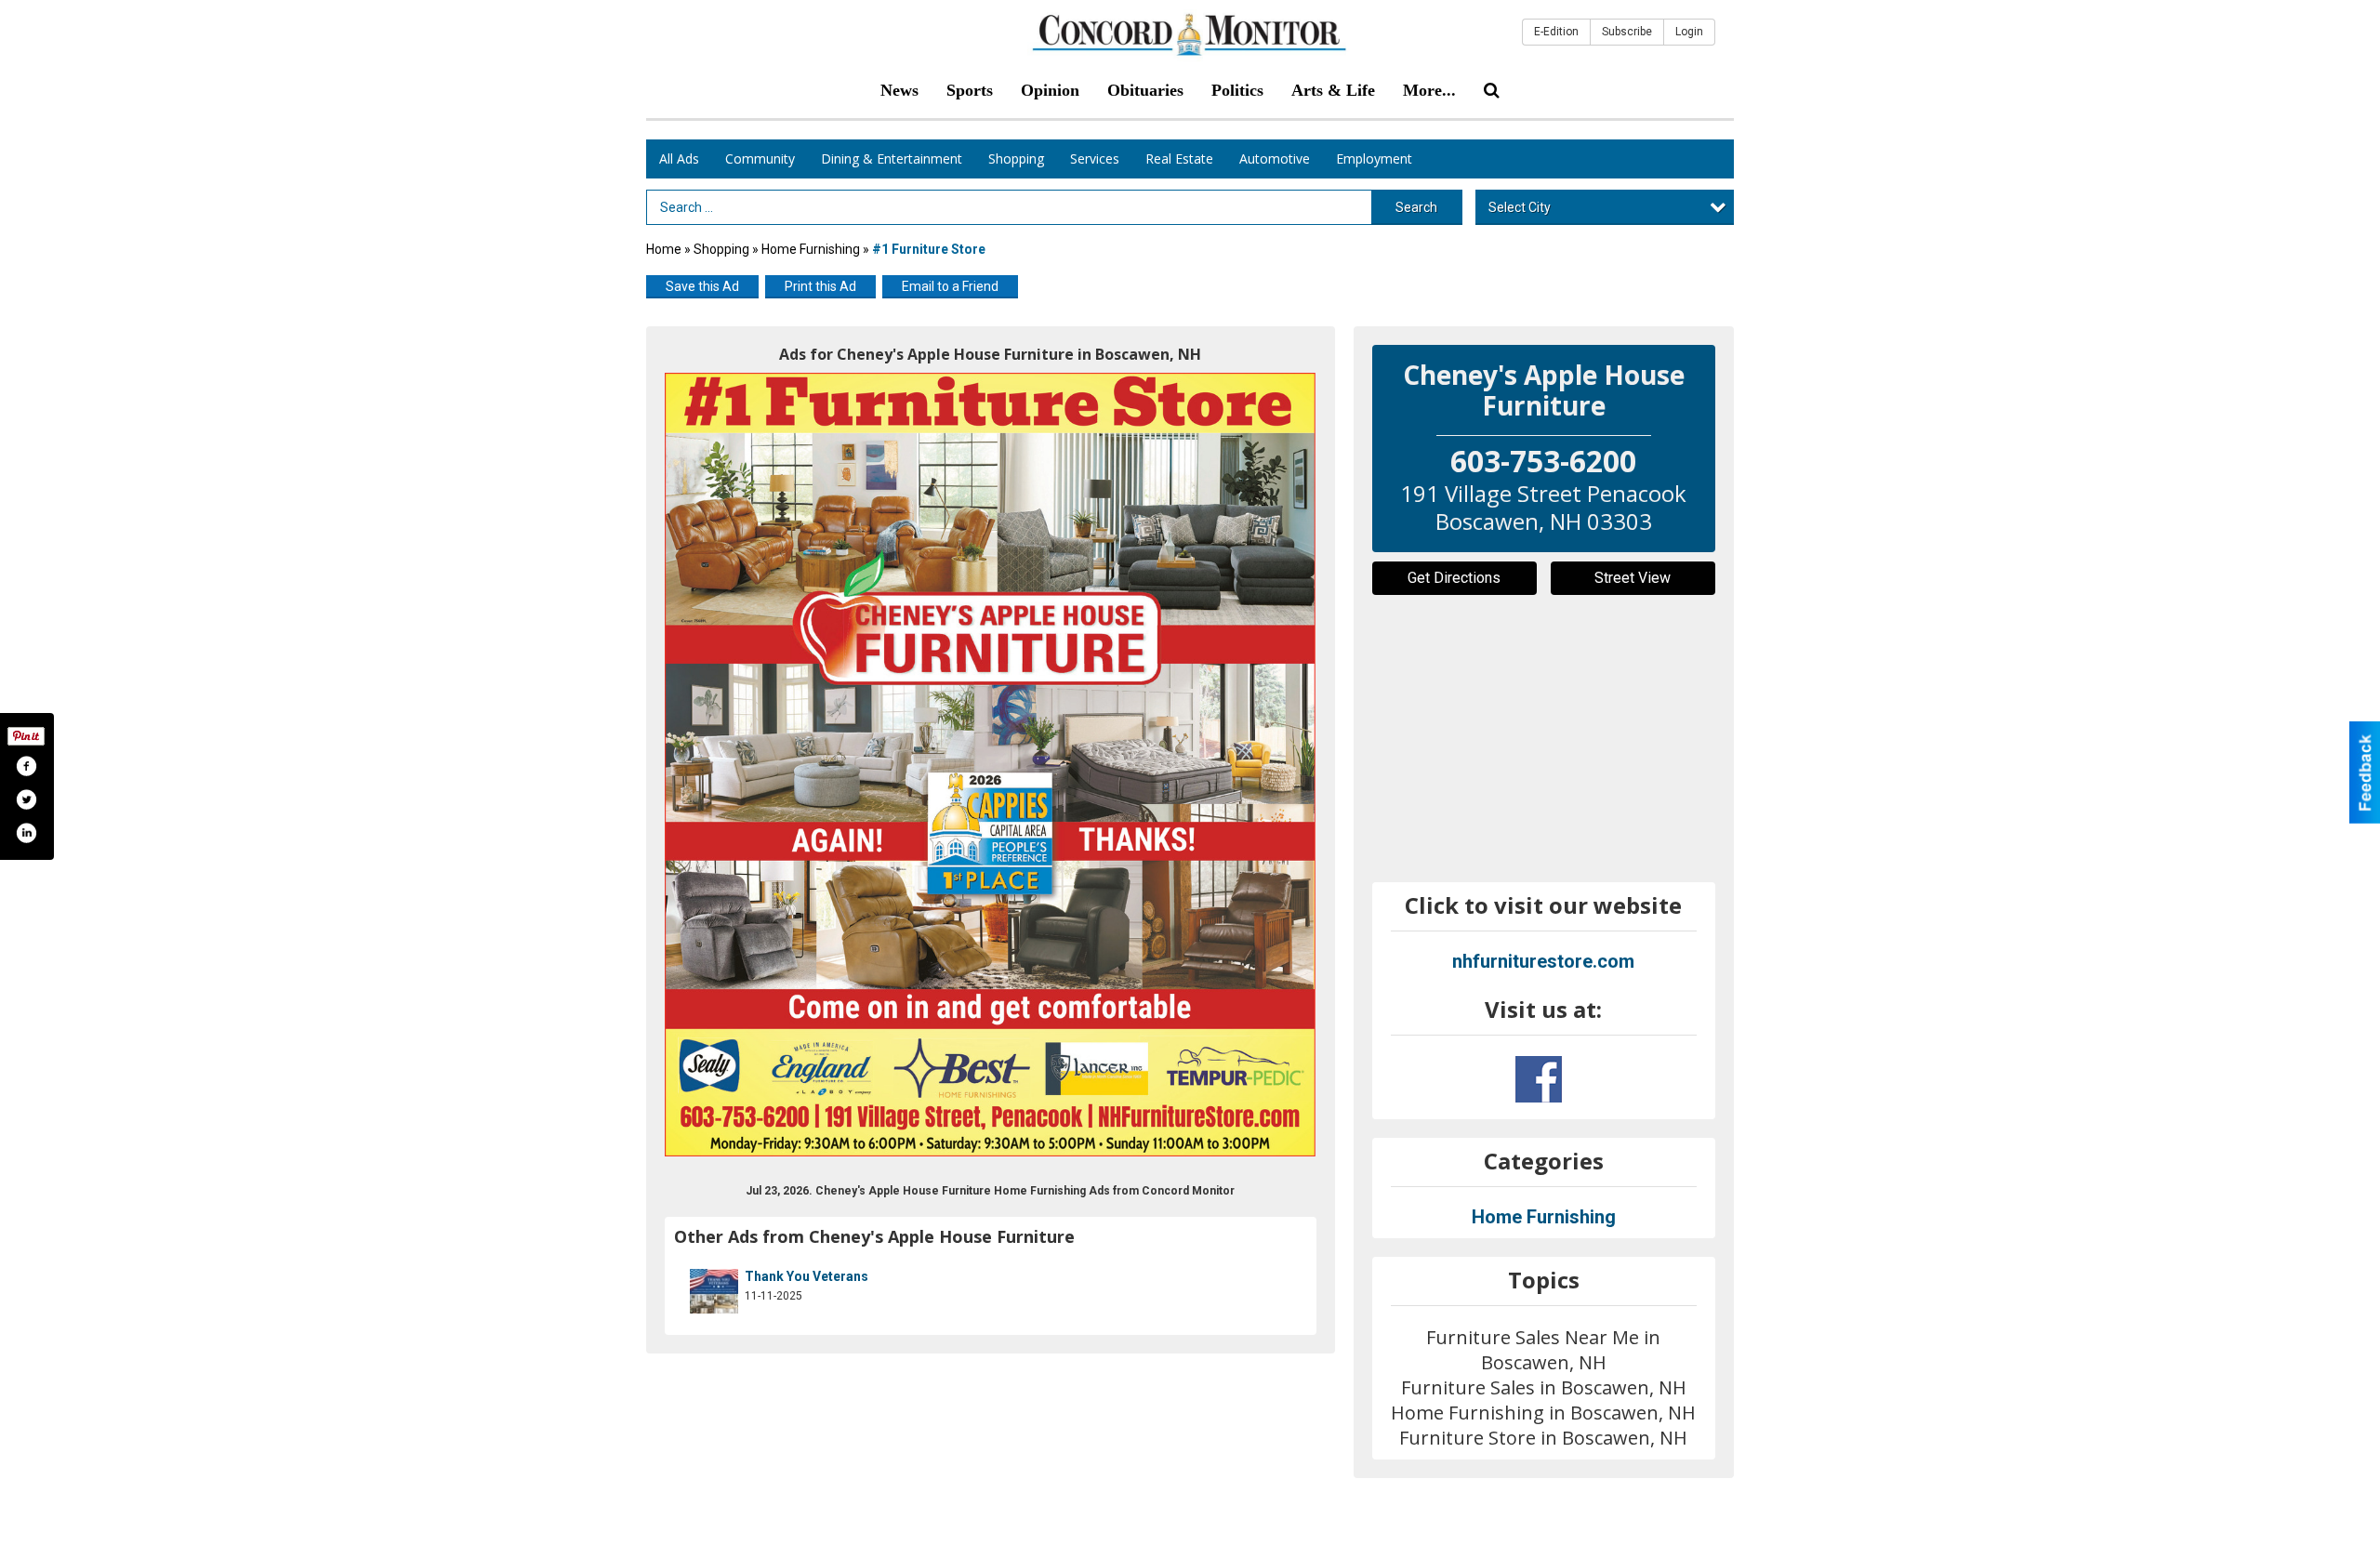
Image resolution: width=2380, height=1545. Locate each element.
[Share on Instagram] (26, 833)
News (899, 90)
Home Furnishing (811, 249)
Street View (1633, 578)
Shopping (1016, 158)
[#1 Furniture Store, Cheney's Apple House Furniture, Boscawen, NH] (991, 765)
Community (760, 158)
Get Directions (1454, 578)
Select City (1520, 207)
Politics (1237, 90)
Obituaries (1145, 90)
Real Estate (1179, 158)
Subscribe (1627, 32)
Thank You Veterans (807, 1276)
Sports (970, 90)
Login (1689, 32)
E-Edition (1556, 32)
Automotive (1275, 158)
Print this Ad (820, 286)
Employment (1374, 158)
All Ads (679, 158)
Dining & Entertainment (892, 158)
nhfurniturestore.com (1543, 961)
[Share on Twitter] (26, 799)
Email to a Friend (950, 286)
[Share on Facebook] (26, 766)
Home (664, 249)
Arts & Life (1333, 90)
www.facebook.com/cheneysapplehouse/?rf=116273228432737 (1539, 1079)
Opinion (1050, 90)
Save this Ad (702, 286)
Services (1095, 158)
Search (1416, 207)
